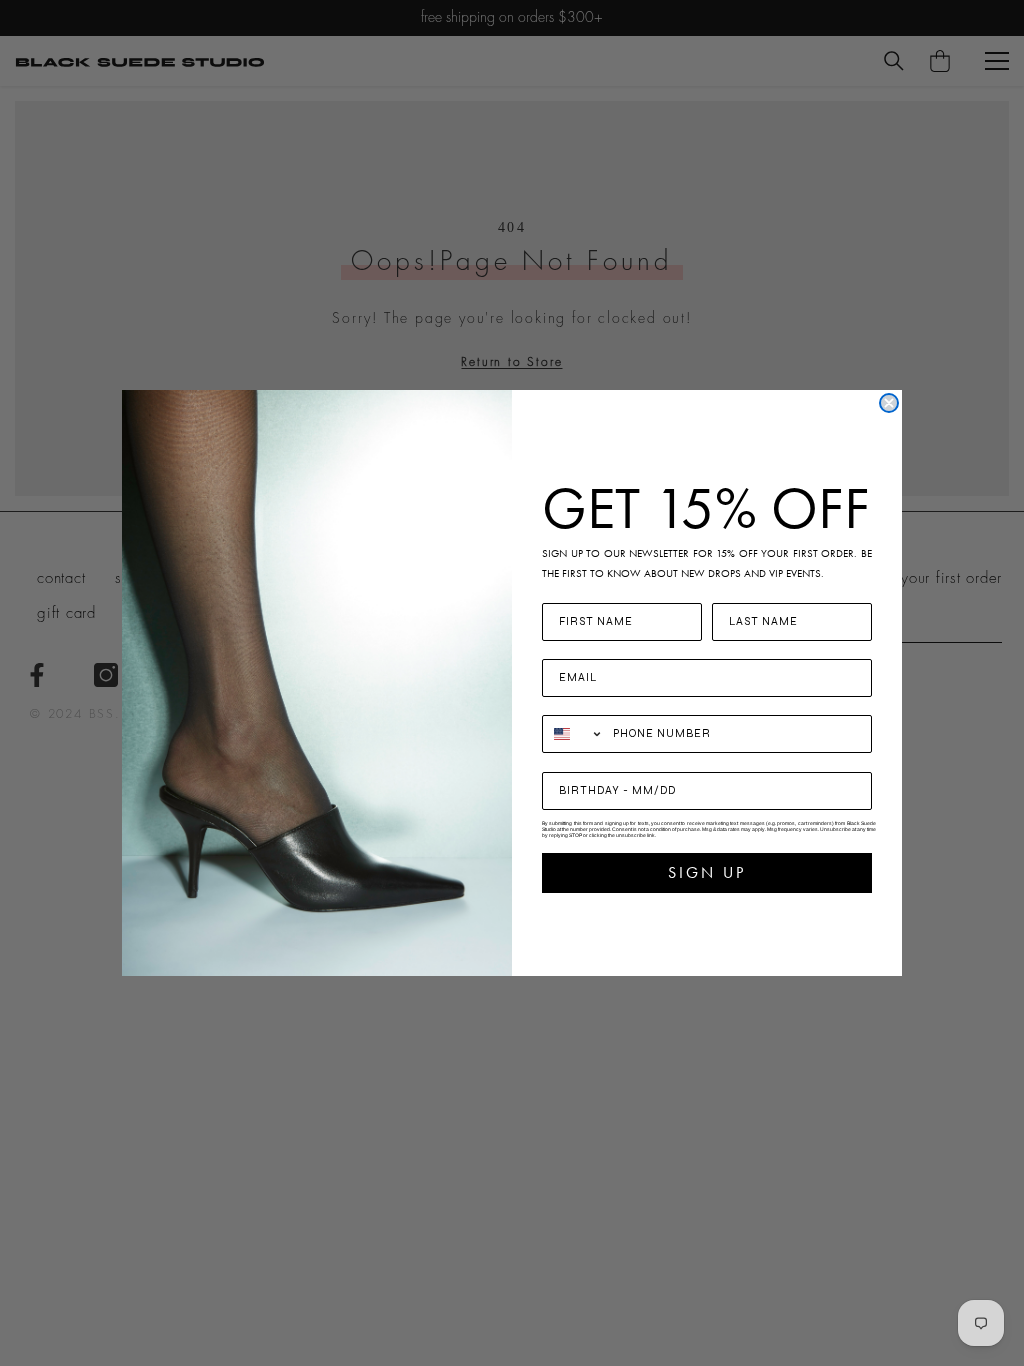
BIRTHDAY (578, 759)
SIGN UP (707, 872)
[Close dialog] (889, 403)
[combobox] (573, 734)
